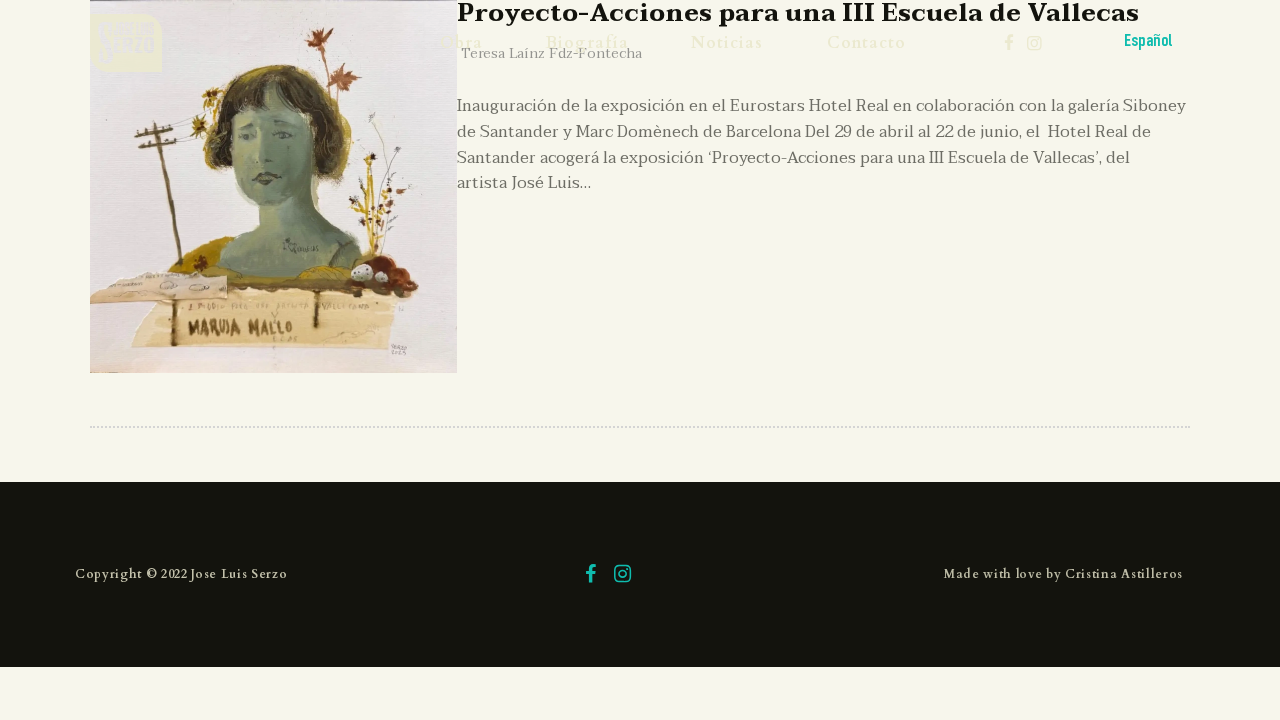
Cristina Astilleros (1124, 574)
